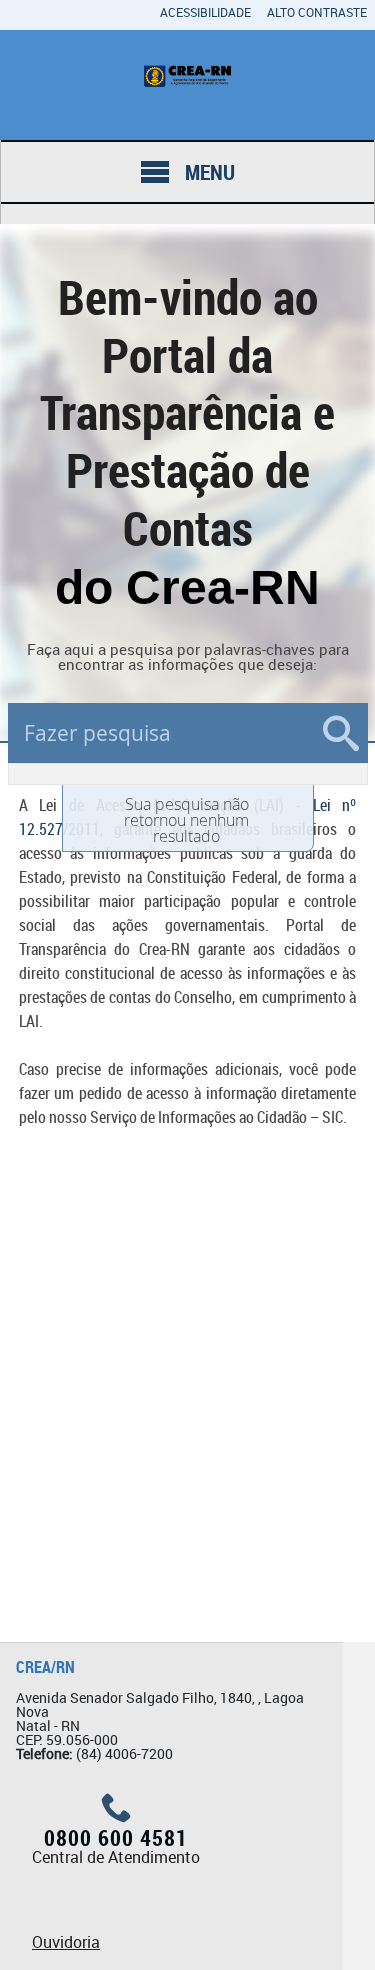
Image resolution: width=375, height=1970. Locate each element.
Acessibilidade (205, 12)
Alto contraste (317, 12)
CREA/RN (45, 1667)
